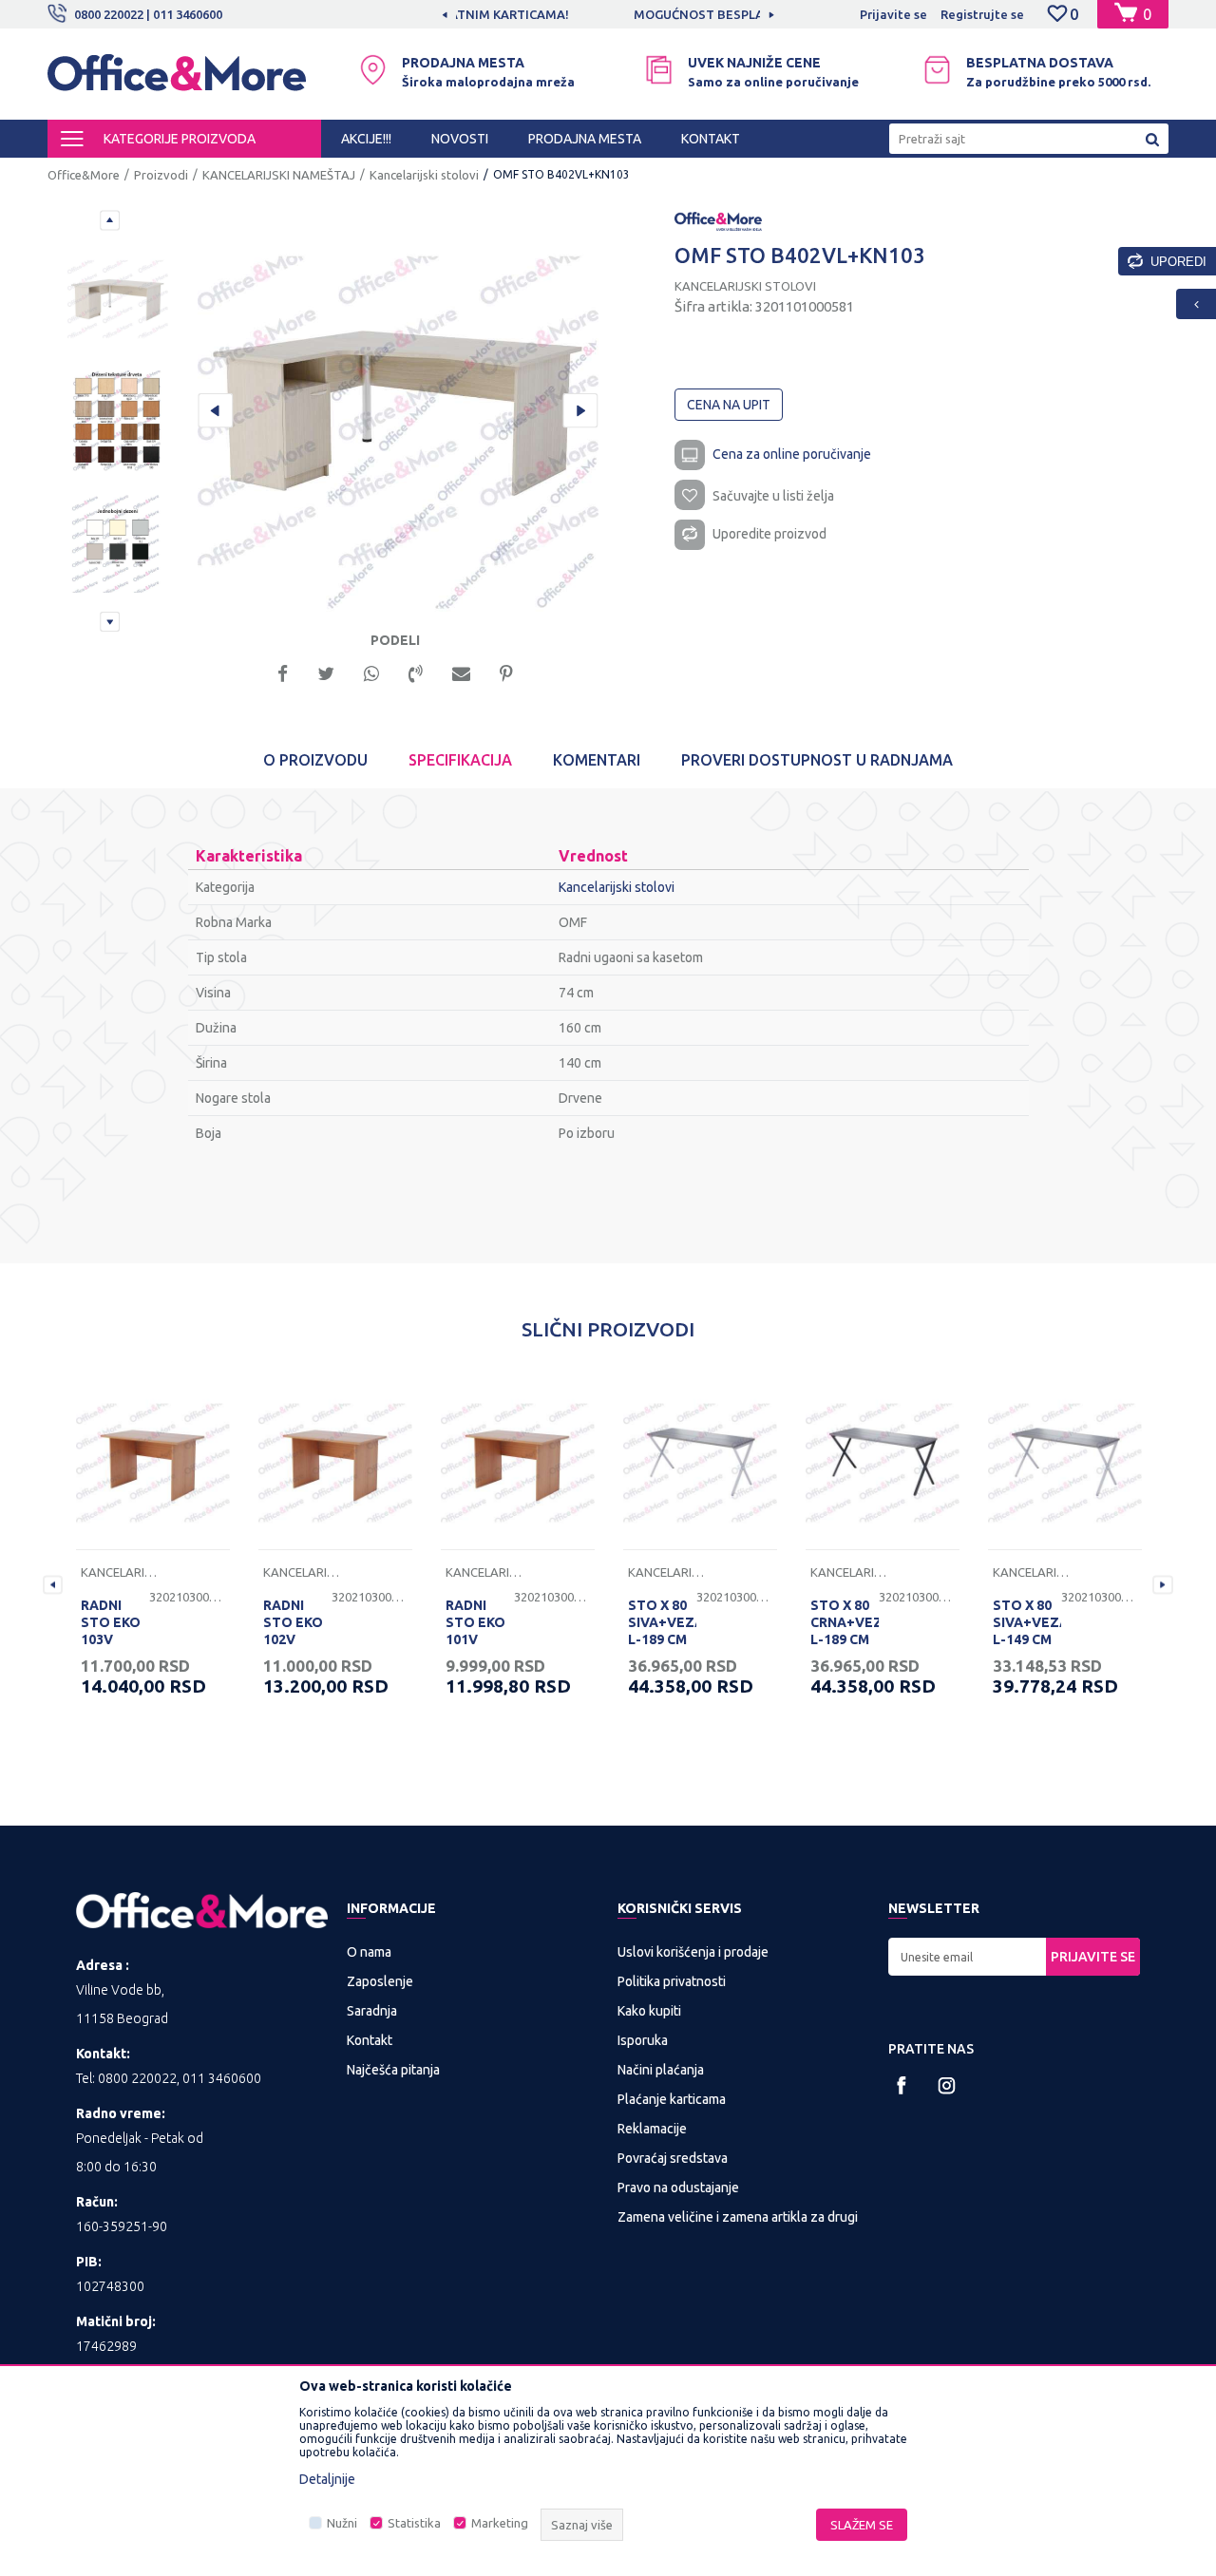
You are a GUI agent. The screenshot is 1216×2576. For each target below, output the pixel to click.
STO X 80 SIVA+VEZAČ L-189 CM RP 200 (662, 1631)
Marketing (500, 2523)
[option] (608, 14)
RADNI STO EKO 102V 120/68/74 (295, 1631)
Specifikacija (460, 760)
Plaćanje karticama (672, 2099)
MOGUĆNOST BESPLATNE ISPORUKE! (607, 14)
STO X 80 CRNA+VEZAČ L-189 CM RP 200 (845, 1631)
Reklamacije (652, 2129)
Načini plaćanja (661, 2070)
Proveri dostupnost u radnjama (817, 760)
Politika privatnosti (672, 1981)
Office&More (84, 175)
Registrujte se (982, 14)
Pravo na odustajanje (678, 2188)
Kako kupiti (649, 2011)
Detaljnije (327, 2479)
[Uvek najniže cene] (659, 70)
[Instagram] (947, 2085)
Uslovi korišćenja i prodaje (693, 1952)
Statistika (414, 2523)
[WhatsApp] (371, 672)
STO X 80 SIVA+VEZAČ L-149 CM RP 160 (1027, 1631)
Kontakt (370, 2040)
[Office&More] (177, 81)
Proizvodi (161, 175)
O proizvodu (315, 760)
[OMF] (718, 220)
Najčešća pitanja (393, 2070)
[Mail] (461, 672)
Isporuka (643, 2040)
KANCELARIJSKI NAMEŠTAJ (279, 175)
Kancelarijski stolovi (424, 175)
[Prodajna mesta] (373, 70)
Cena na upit (729, 405)
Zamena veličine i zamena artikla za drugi (738, 2217)
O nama (369, 1952)
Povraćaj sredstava (673, 2158)
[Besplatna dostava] (937, 70)
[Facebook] (283, 672)
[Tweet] (326, 672)
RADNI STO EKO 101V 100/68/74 (478, 1631)
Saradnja (372, 2011)
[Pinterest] (506, 672)
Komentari (597, 760)
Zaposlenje (380, 1981)
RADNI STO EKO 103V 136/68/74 (113, 1631)
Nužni (342, 2523)
